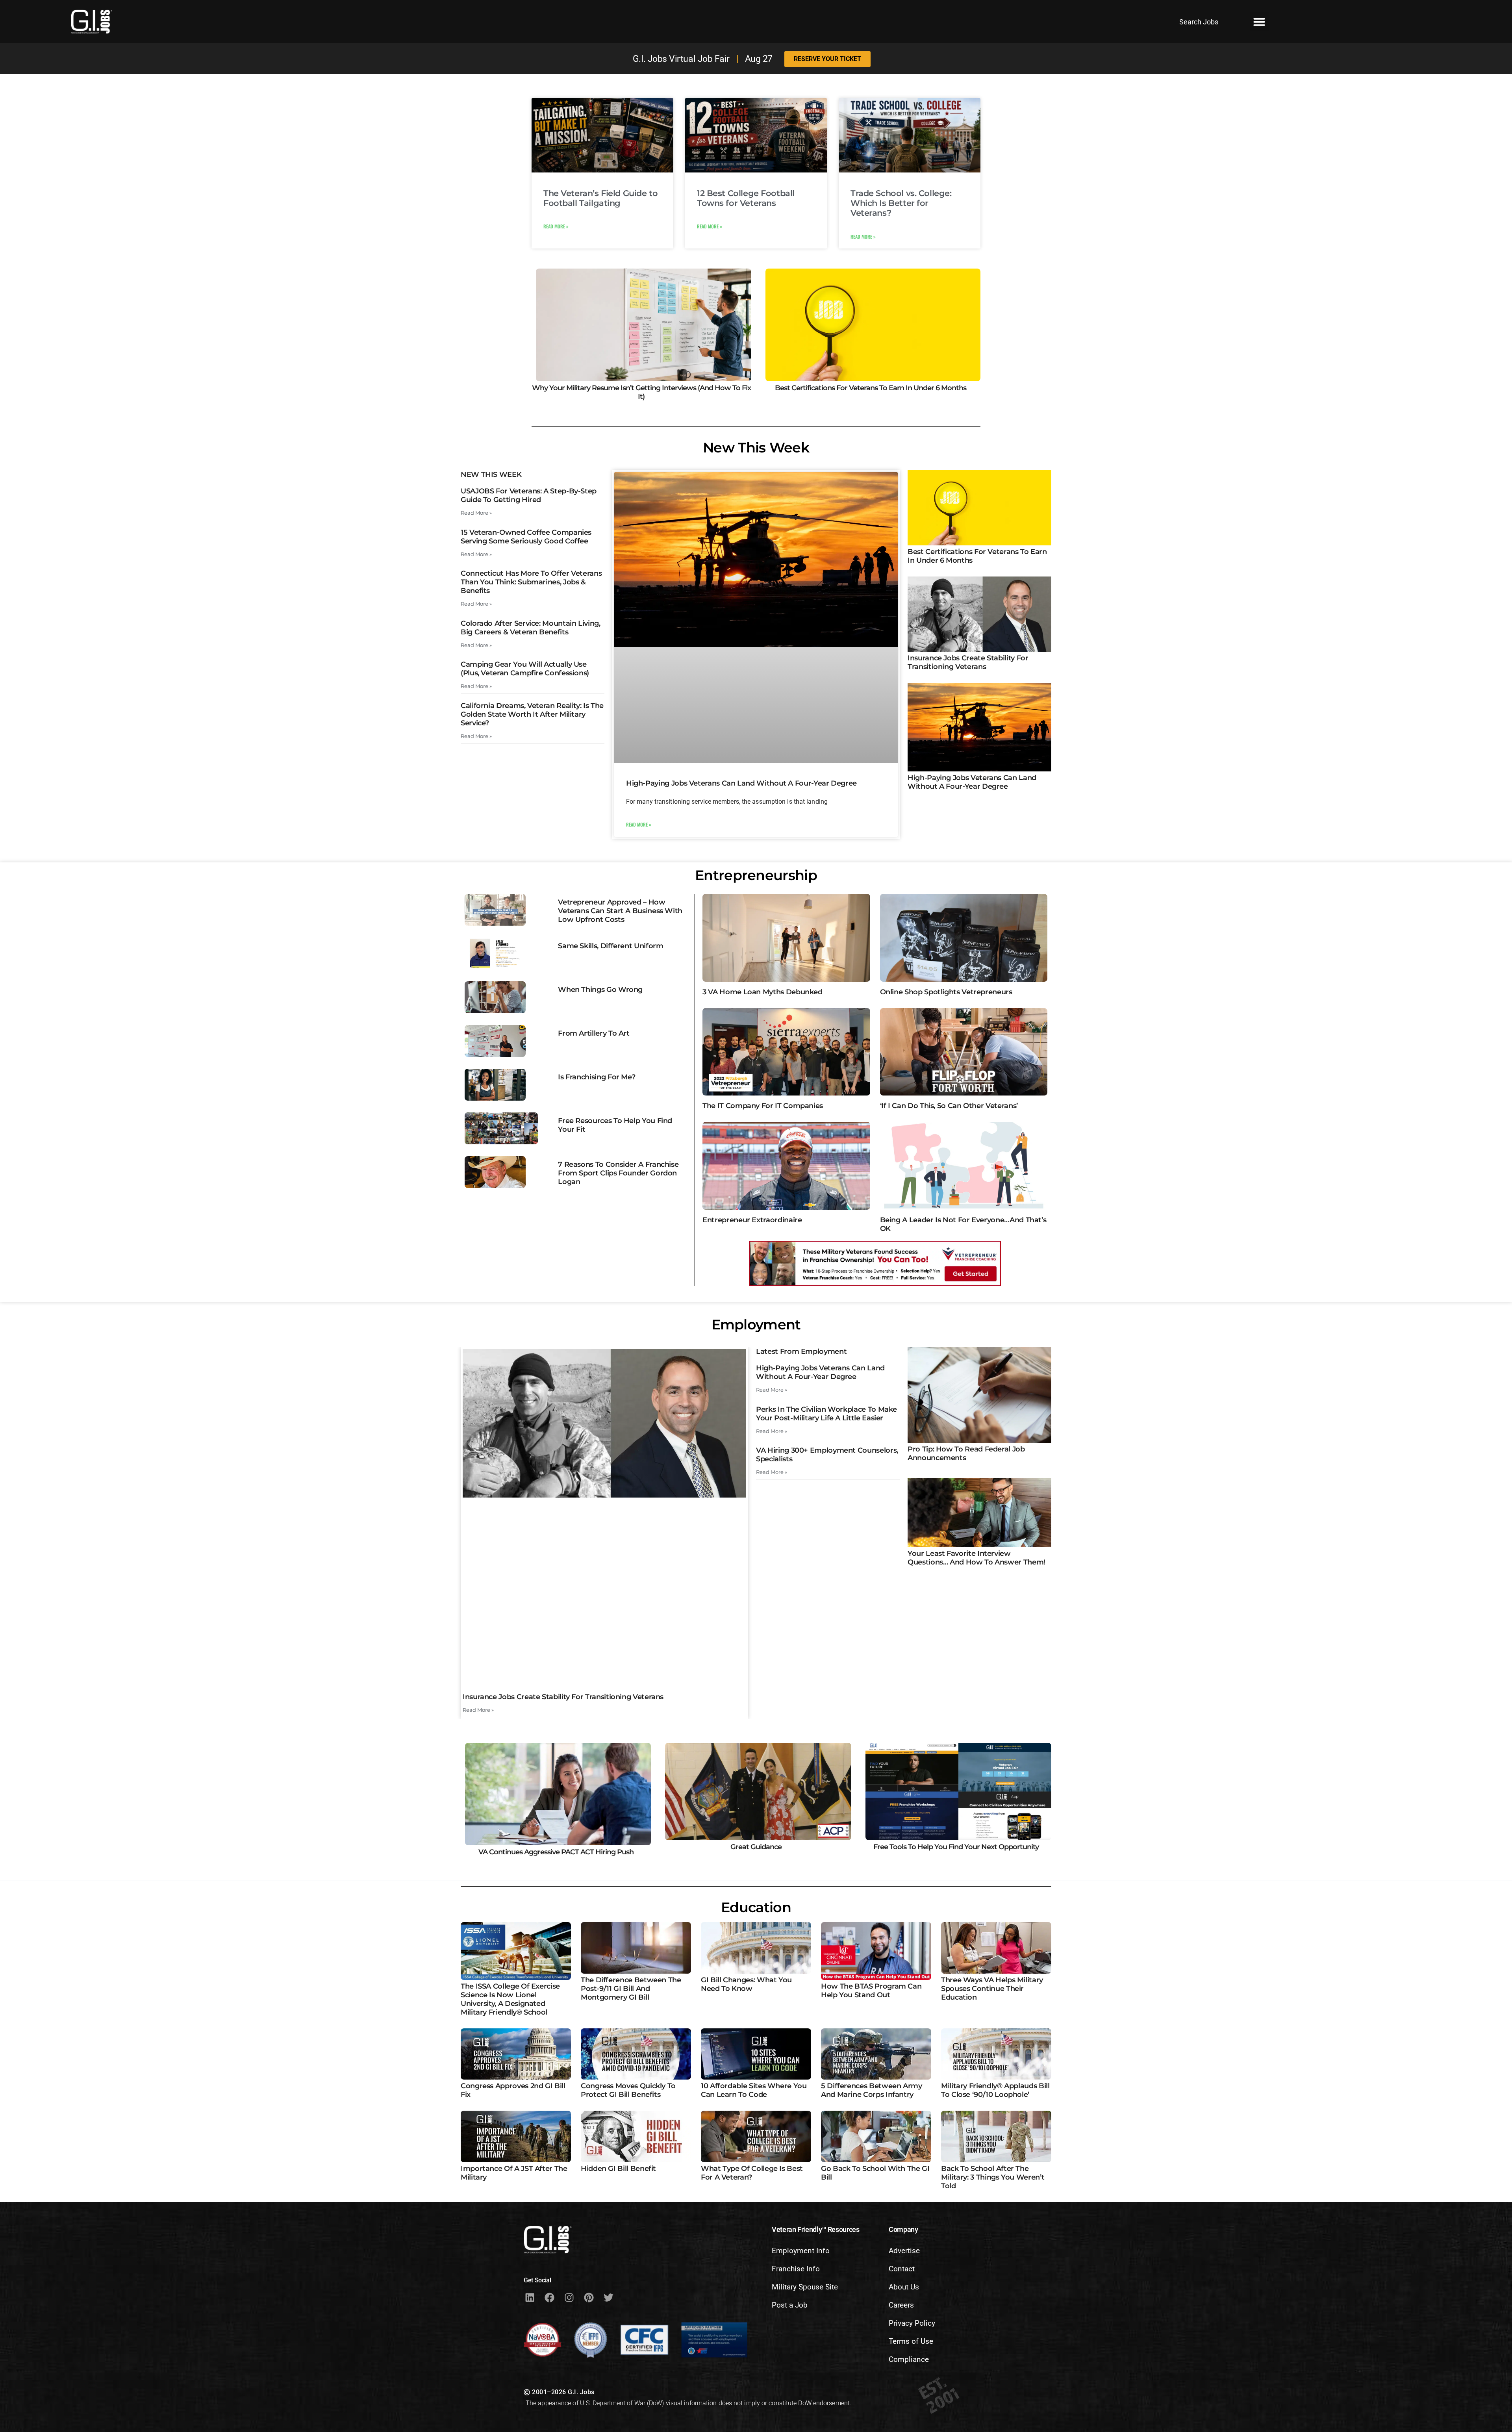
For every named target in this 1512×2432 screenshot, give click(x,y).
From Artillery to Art (594, 1033)
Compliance (909, 2359)
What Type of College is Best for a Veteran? (752, 2173)
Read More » (556, 226)
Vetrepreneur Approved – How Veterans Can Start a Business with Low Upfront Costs (620, 911)
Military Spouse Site (805, 2287)
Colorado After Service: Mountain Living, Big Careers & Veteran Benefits (531, 628)
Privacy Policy (912, 2323)
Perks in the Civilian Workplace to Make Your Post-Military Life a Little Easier (826, 1414)
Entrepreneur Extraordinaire (752, 1220)
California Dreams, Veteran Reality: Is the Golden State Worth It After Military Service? (532, 714)
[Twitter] (608, 2297)
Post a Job (790, 2305)
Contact (902, 2269)
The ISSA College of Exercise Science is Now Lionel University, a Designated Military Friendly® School (510, 1999)
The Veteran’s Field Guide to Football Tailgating (600, 198)
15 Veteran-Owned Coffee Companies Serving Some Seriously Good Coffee (526, 537)
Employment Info (801, 2251)
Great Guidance (756, 1847)
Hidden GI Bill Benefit (618, 2169)
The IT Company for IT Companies (763, 1106)
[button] (1259, 22)
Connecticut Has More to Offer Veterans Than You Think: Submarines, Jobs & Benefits (531, 582)
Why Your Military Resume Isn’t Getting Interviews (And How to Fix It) (641, 392)
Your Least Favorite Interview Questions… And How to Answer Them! (976, 1558)
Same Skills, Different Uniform (611, 946)
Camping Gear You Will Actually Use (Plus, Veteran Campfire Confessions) (525, 669)
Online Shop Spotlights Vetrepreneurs (946, 992)
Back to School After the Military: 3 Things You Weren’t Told (993, 2177)
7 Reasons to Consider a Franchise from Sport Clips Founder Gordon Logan (618, 1173)
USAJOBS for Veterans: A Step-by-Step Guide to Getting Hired (529, 495)
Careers (901, 2305)
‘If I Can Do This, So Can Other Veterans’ (949, 1106)
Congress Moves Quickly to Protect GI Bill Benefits (628, 2090)
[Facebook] (549, 2297)
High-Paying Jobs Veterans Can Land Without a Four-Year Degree (741, 783)
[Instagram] (569, 2297)
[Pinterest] (589, 2297)
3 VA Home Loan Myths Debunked (762, 992)
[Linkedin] (530, 2297)
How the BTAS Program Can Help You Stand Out (871, 1991)
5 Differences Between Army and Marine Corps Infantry (872, 2090)
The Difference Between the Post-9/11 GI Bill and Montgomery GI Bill (631, 1989)
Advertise (904, 2251)
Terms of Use (911, 2341)
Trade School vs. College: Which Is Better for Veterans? (901, 203)
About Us (904, 2287)
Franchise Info (796, 2269)
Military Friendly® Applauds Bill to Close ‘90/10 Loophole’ (995, 2090)
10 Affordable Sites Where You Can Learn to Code (754, 2090)
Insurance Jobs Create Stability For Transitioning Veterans (968, 662)
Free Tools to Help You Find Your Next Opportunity (956, 1847)
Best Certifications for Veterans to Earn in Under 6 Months (871, 388)
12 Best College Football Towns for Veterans (746, 198)
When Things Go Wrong (600, 990)
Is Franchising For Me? (597, 1077)
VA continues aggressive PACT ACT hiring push (556, 1852)
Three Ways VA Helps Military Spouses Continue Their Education (992, 1989)
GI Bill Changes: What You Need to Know (746, 1984)
